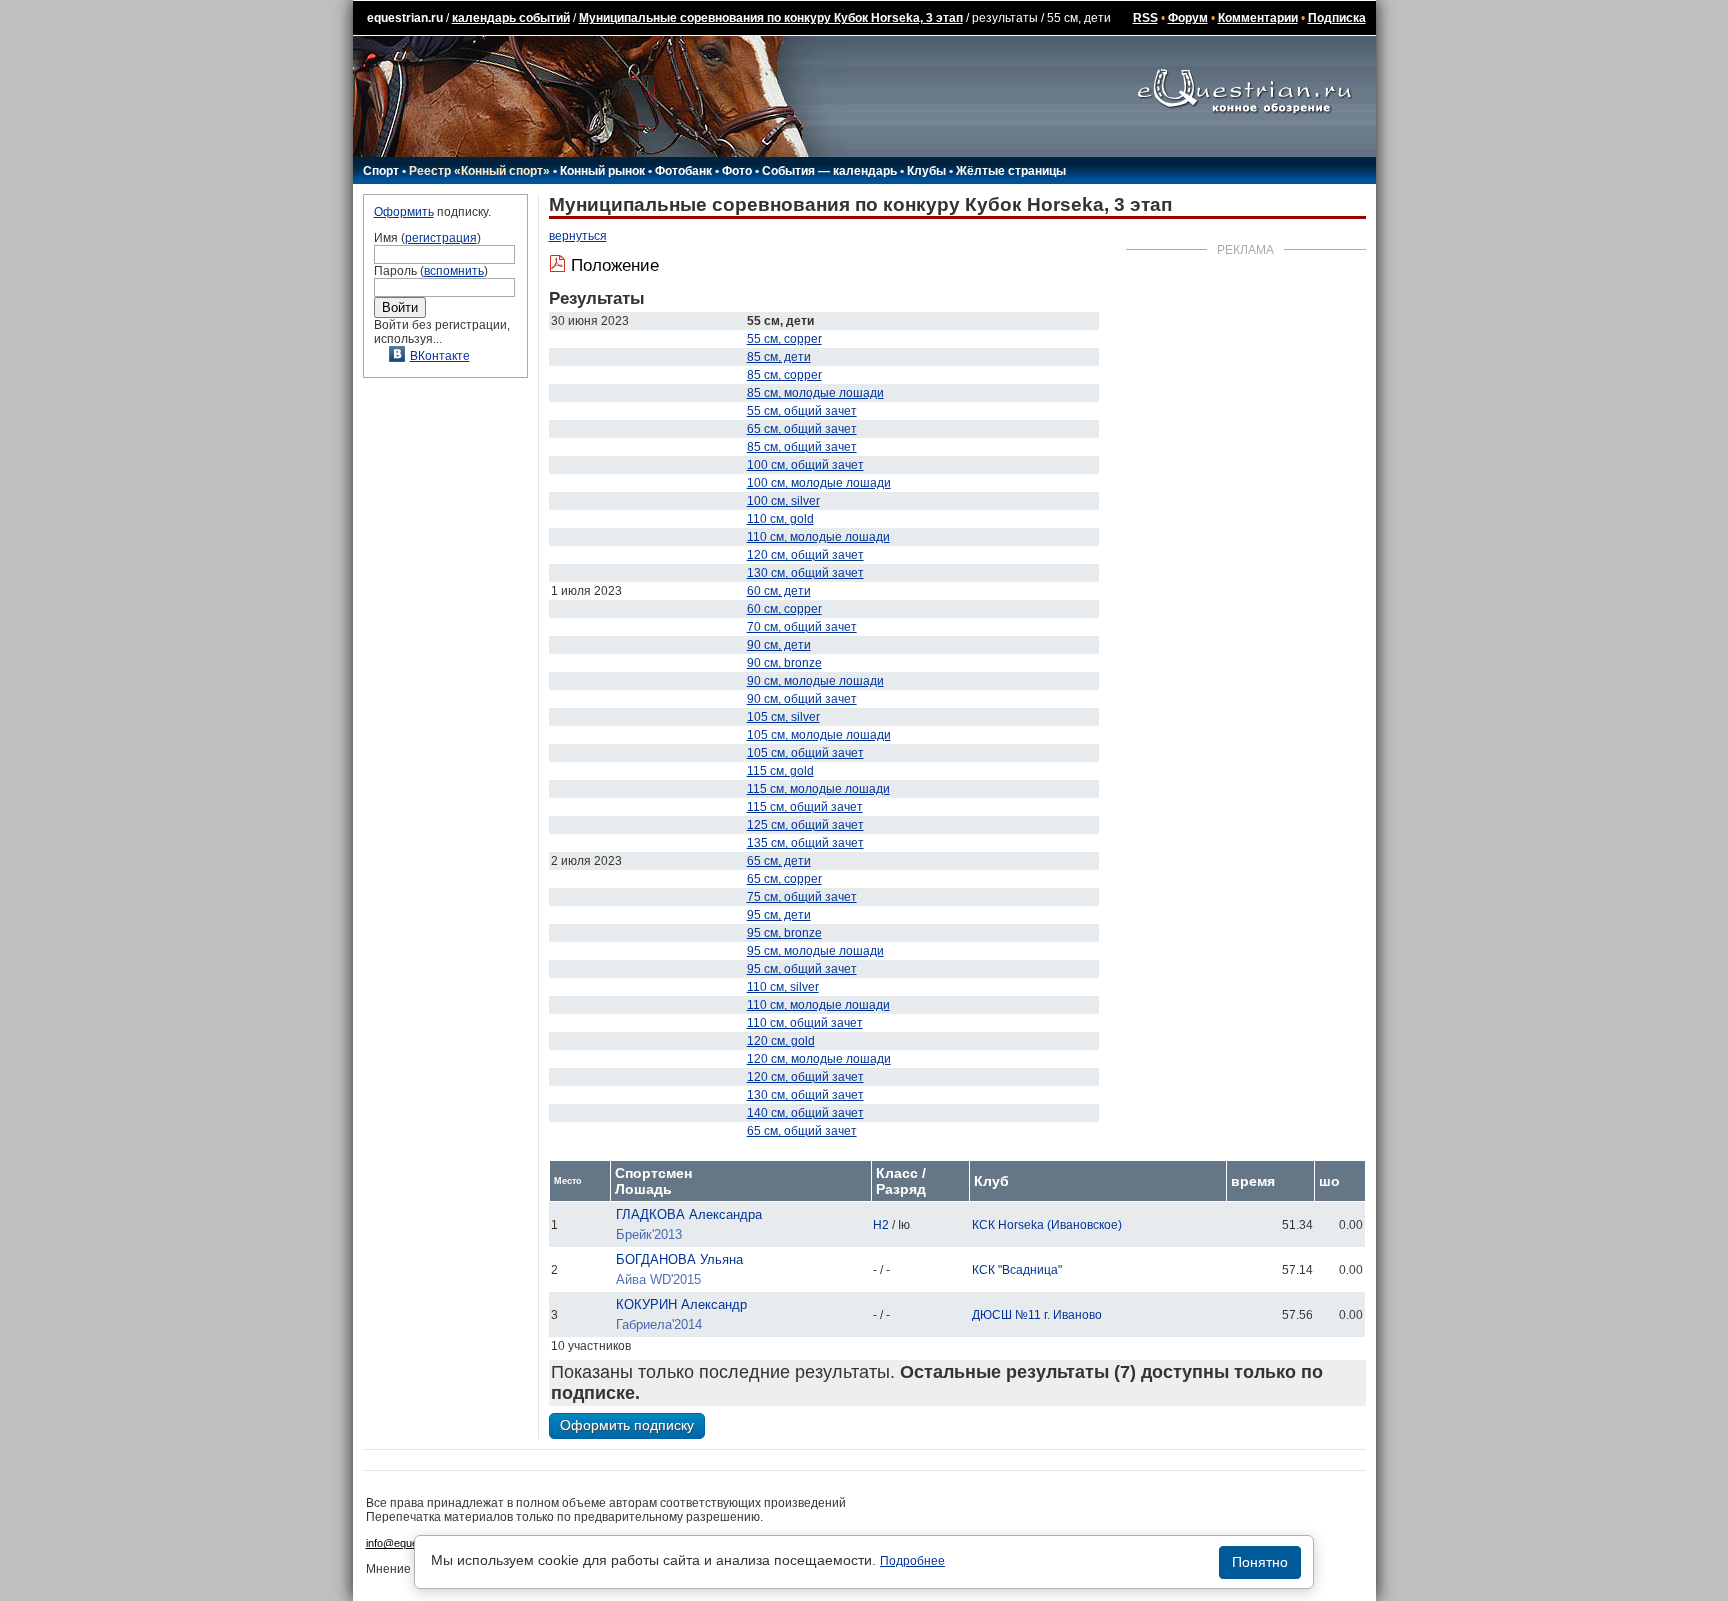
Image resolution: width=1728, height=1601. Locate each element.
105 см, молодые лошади (819, 735)
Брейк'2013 (649, 1234)
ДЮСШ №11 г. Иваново (1037, 1315)
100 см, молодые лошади (819, 483)
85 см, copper (784, 375)
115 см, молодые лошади (818, 789)
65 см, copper (784, 879)
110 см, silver (783, 987)
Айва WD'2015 (658, 1279)
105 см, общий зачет (805, 753)
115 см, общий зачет (805, 807)
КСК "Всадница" (1017, 1270)
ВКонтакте (440, 356)
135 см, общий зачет (805, 843)
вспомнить (454, 271)
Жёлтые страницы (1011, 171)
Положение (615, 265)
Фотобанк (683, 171)
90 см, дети (779, 645)
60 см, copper (784, 609)
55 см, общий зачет (802, 411)
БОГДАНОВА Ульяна (679, 1259)
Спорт (381, 171)
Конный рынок (602, 171)
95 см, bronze (784, 933)
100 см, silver (783, 501)
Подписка (1337, 18)
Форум (1188, 18)
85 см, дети (779, 357)
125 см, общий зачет (805, 825)
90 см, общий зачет (802, 699)
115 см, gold (780, 771)
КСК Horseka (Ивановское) (1047, 1225)
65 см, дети (779, 861)
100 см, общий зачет (805, 465)
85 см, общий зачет (802, 447)
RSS (1145, 18)
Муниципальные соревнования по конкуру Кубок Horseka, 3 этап (771, 18)
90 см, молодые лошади (815, 681)
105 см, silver (783, 717)
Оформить (404, 212)
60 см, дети (779, 591)
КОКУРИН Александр (681, 1304)
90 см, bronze (784, 663)
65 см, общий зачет (802, 429)
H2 (881, 1225)
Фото (737, 171)
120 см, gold (781, 1041)
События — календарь (829, 171)
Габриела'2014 (659, 1324)
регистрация (441, 238)
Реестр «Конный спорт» (479, 171)
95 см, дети (779, 915)
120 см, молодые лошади (819, 1059)
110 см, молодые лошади (818, 537)
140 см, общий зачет (805, 1113)
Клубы (926, 171)
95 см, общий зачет (802, 969)
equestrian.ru (405, 18)
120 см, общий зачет (805, 555)
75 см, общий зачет (802, 897)
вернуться (578, 236)
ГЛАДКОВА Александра (689, 1214)
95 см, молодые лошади (815, 951)
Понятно (1260, 1562)
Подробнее (912, 1561)
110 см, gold (780, 519)
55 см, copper (784, 339)
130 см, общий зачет (805, 573)
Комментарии (1258, 18)
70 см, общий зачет (802, 627)
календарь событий (511, 18)
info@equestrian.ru (412, 1543)
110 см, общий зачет (805, 1023)
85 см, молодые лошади (815, 393)
